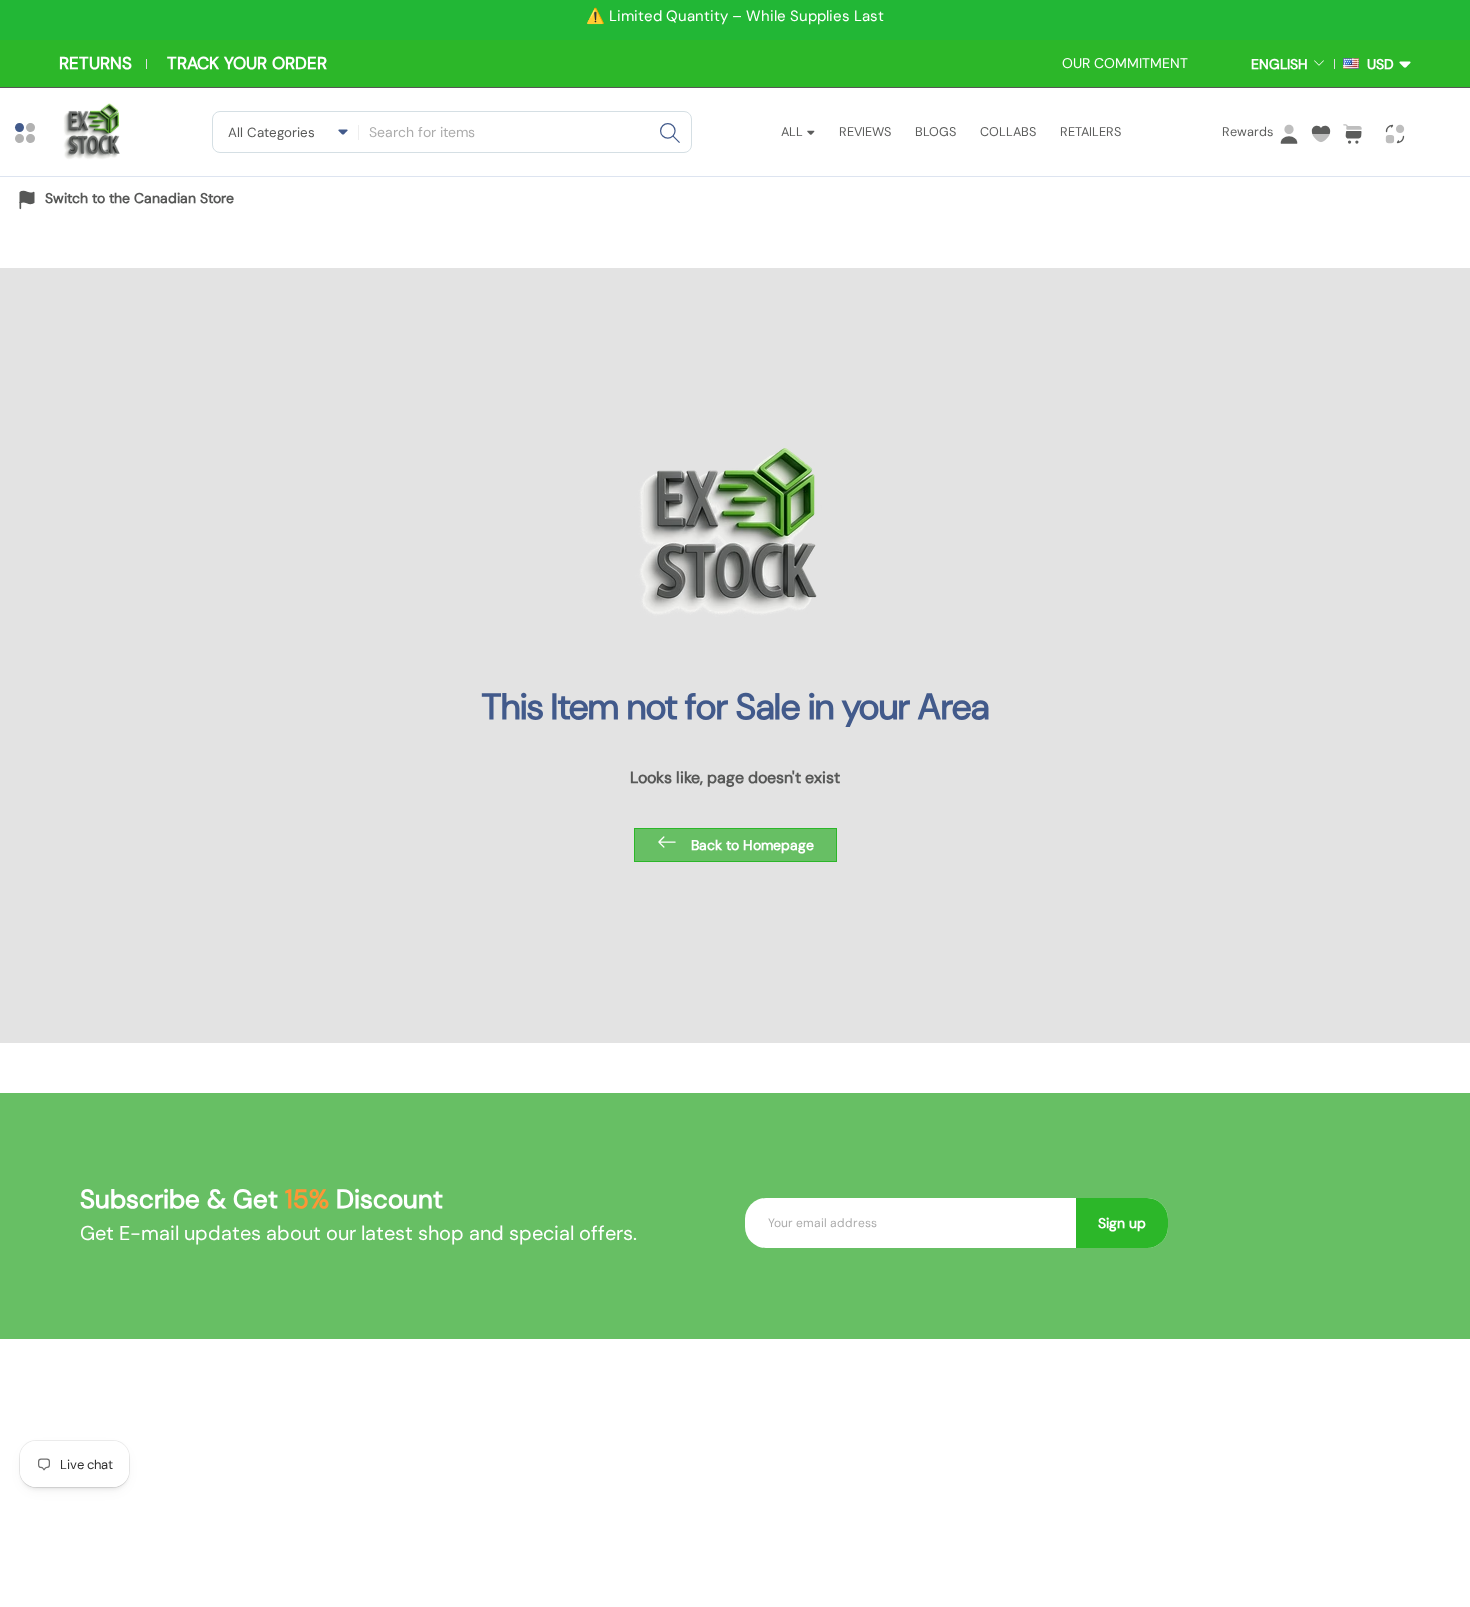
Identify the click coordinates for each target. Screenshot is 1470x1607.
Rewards (1247, 131)
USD (1376, 64)
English (1279, 64)
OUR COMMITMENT (1125, 63)
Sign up (1122, 1223)
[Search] (670, 132)
